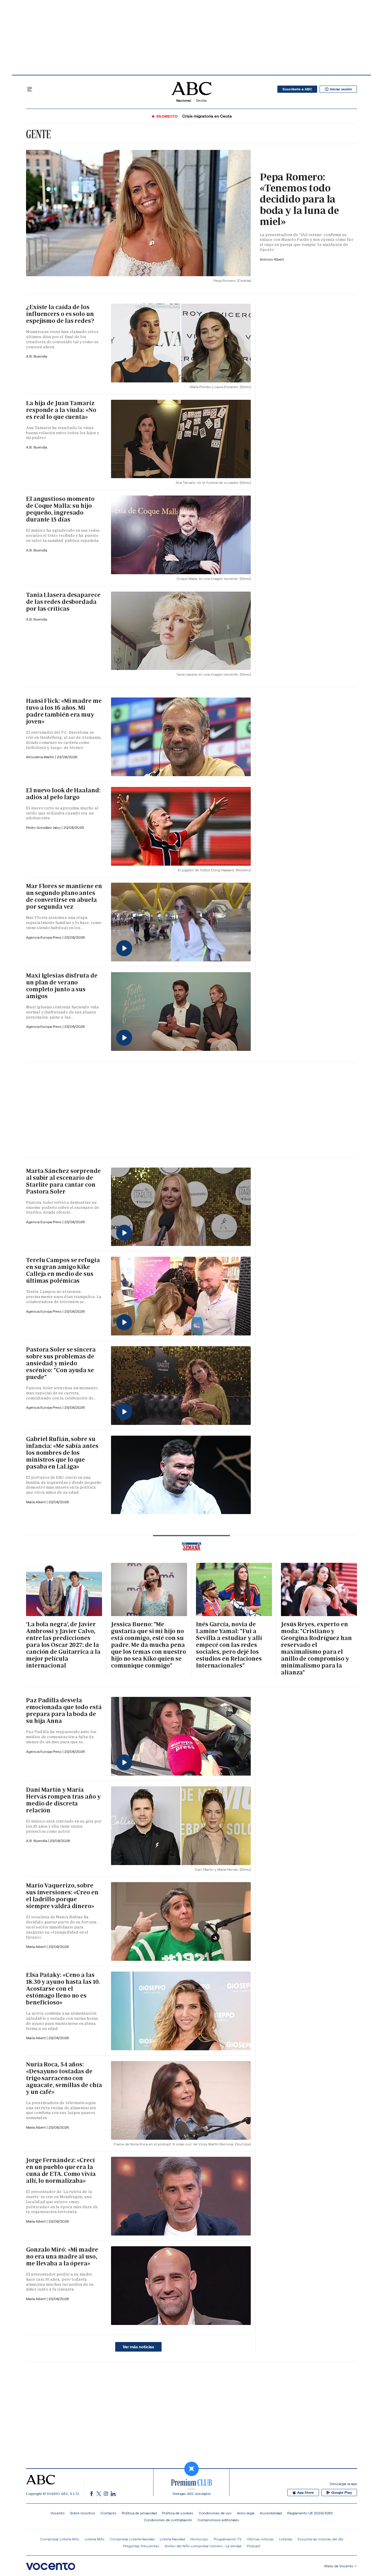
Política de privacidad (139, 2513)
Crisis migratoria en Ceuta (207, 116)
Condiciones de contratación (168, 2520)
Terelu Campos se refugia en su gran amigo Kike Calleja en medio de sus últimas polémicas (63, 1270)
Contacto (108, 2513)
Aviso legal (246, 2513)
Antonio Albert (272, 259)
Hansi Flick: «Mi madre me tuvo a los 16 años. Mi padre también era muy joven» (64, 711)
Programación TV (228, 2539)
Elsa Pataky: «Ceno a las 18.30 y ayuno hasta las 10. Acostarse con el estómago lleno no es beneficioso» (63, 1989)
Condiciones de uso (215, 2513)
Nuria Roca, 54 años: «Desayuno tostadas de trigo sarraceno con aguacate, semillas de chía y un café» (64, 2078)
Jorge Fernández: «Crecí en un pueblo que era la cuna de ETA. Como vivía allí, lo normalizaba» (61, 2170)
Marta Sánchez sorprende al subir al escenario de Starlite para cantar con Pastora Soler (63, 1181)
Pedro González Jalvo (44, 827)
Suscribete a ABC (297, 89)
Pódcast (254, 2546)
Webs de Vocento (339, 2566)
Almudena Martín (41, 757)
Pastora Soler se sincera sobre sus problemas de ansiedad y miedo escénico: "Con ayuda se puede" (61, 1363)
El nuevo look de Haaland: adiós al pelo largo (63, 794)
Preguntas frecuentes (141, 2546)
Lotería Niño (95, 2539)
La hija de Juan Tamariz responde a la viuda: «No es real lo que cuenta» (61, 410)
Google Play (342, 2493)
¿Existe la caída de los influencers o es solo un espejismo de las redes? (60, 314)
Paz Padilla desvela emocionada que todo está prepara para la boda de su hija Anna (64, 1711)
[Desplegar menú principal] (30, 89)
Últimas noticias (260, 2539)
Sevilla (201, 100)
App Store (306, 2493)
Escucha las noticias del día (320, 2539)
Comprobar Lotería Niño (60, 2539)
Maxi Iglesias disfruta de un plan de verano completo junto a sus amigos (62, 986)
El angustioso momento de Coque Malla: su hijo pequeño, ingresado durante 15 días (60, 509)
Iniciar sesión (341, 89)
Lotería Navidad (172, 2539)
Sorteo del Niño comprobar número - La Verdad (203, 2546)
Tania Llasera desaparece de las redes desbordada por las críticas (63, 602)
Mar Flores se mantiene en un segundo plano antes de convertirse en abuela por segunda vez (64, 896)
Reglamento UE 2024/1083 (310, 2513)
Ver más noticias (138, 2347)
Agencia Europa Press (44, 937)
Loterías (286, 2539)
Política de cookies (178, 2513)
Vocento (58, 2513)
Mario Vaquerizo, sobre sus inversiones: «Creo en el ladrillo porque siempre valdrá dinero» (62, 1896)
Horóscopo (199, 2539)
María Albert (36, 1502)
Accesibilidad (271, 2513)
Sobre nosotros (83, 2513)
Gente (38, 134)
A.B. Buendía (37, 356)
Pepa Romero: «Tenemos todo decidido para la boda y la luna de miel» (299, 199)
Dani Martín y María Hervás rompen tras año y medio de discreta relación (63, 1800)
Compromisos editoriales (218, 2520)
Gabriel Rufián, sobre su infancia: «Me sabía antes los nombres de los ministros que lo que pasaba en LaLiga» (62, 1453)
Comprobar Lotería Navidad (132, 2539)
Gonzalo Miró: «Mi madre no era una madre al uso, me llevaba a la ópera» (62, 2256)
